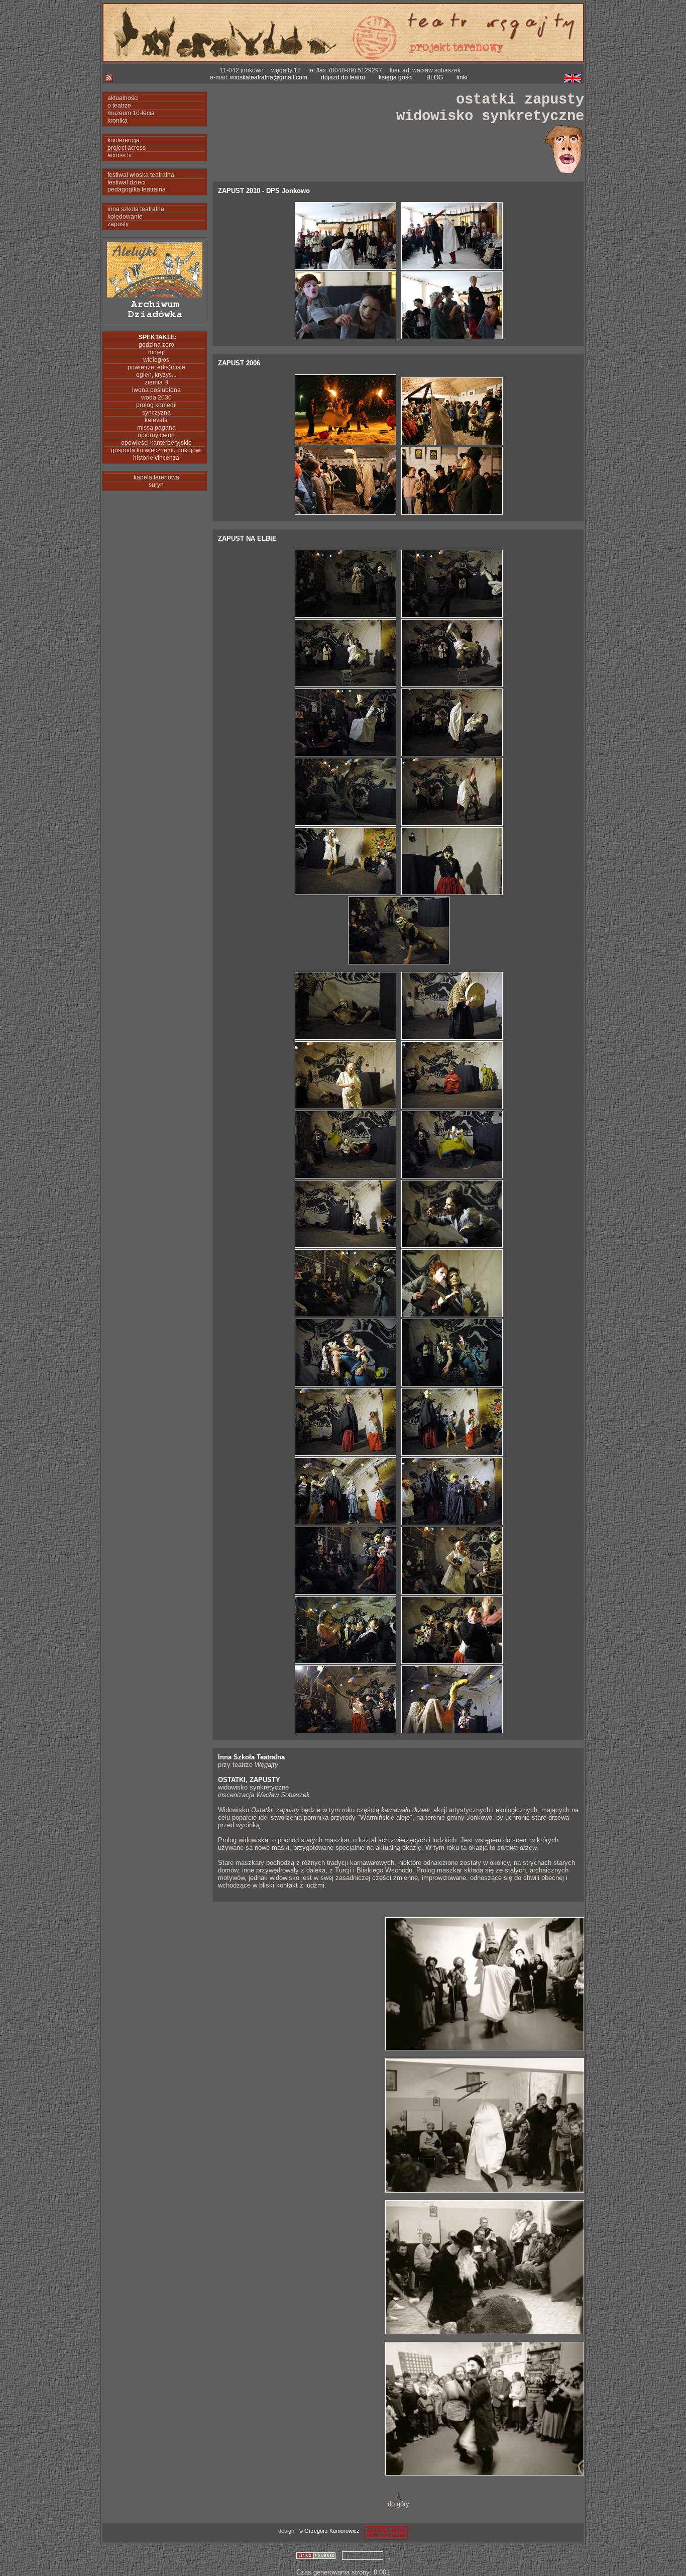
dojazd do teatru (343, 77)
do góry (398, 2504)
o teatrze (118, 106)
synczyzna (155, 413)
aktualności (122, 98)
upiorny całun (155, 435)
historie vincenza (155, 458)
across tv (118, 155)
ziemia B (155, 382)
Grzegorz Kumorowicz (332, 2531)
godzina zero (155, 345)
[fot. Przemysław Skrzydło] (345, 443)
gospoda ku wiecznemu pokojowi (155, 450)
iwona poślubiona (155, 390)
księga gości (396, 77)
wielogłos (155, 360)
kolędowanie (124, 217)
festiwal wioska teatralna (139, 175)
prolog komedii (155, 405)
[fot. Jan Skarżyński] (345, 615)
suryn (155, 485)
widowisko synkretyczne (490, 116)
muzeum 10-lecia (130, 113)
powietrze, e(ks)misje (155, 367)
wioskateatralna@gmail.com (269, 77)
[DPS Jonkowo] (345, 268)
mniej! (155, 352)
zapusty (117, 224)
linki (462, 77)
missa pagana (155, 428)
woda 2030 (155, 398)
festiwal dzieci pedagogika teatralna (135, 186)
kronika (116, 121)
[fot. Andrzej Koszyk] (485, 2048)
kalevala (155, 420)
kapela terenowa (155, 477)
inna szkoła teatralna (134, 209)
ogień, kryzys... (155, 375)
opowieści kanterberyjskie (155, 443)
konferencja (122, 140)
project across (125, 148)
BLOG (435, 77)
